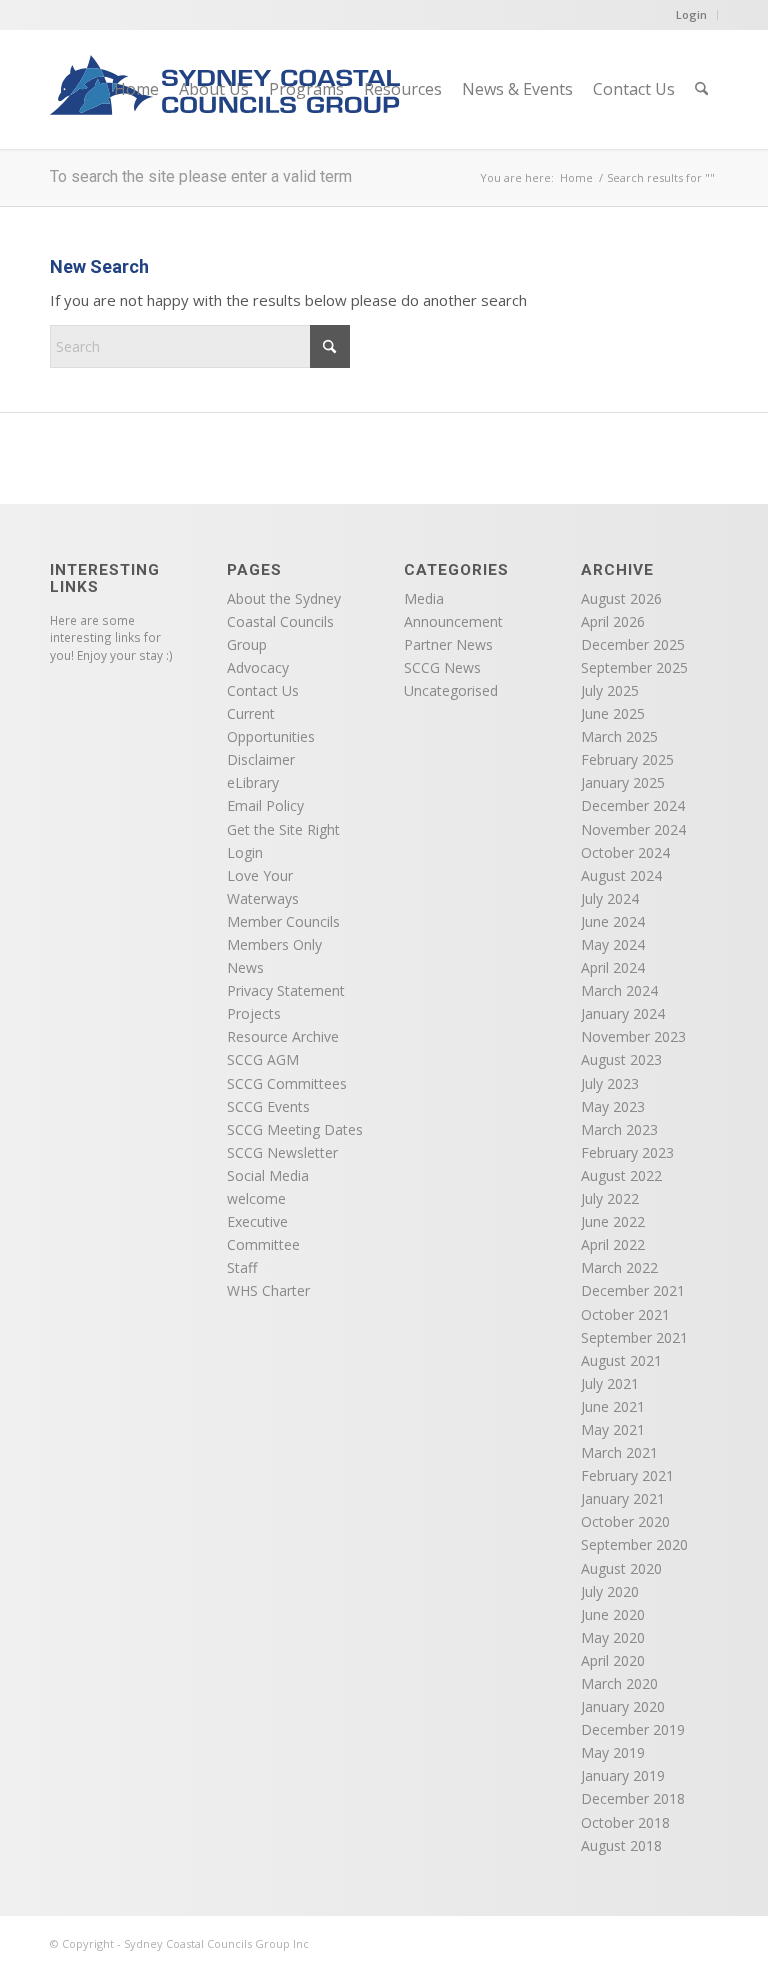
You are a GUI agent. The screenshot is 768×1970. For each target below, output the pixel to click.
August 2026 (621, 598)
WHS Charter (268, 1290)
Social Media (268, 1175)
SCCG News (442, 667)
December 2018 (633, 1798)
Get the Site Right (283, 829)
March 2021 (619, 1452)
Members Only (274, 944)
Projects (254, 1013)
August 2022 (621, 1175)
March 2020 (619, 1683)
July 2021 (610, 1383)
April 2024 (613, 967)
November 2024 (633, 829)
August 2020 (621, 1568)
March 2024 (619, 990)
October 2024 (625, 852)
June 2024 (613, 921)
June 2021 (613, 1406)
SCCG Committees (287, 1083)
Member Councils (283, 921)
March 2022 (619, 1267)
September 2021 (634, 1337)
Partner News (448, 644)
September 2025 (634, 667)
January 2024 (623, 1013)
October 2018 (625, 1822)
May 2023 (613, 1106)
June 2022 (613, 1221)
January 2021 (623, 1498)
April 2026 (613, 621)
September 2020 (634, 1544)
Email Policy (265, 805)
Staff (242, 1267)
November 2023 (633, 1036)
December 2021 (633, 1290)
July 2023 (610, 1083)
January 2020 (623, 1706)
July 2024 (610, 898)
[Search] (701, 89)
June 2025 (613, 713)
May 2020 (613, 1637)
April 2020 (613, 1660)
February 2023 (627, 1152)
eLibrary (253, 782)
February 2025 (627, 759)
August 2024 (621, 875)
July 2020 (610, 1591)
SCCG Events (268, 1106)
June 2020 (613, 1614)
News (245, 967)
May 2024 (613, 944)
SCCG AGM (263, 1059)
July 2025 (610, 690)
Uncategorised (451, 690)
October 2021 (625, 1314)
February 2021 (627, 1475)
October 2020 (625, 1521)
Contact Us (263, 690)
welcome (256, 1198)
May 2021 (613, 1429)
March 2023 (619, 1129)
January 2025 (623, 782)
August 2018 (621, 1845)
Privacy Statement (286, 990)
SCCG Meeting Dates (295, 1129)
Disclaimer (261, 759)
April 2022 (613, 1244)
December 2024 (633, 805)
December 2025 (633, 644)
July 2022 (610, 1198)
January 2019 (623, 1775)
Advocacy (258, 667)
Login (691, 14)
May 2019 (613, 1752)
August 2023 (621, 1059)
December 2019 (633, 1729)
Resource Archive (283, 1036)
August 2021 (621, 1360)
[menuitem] (136, 89)
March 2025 (619, 736)
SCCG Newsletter (282, 1152)
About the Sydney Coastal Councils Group (284, 621)
